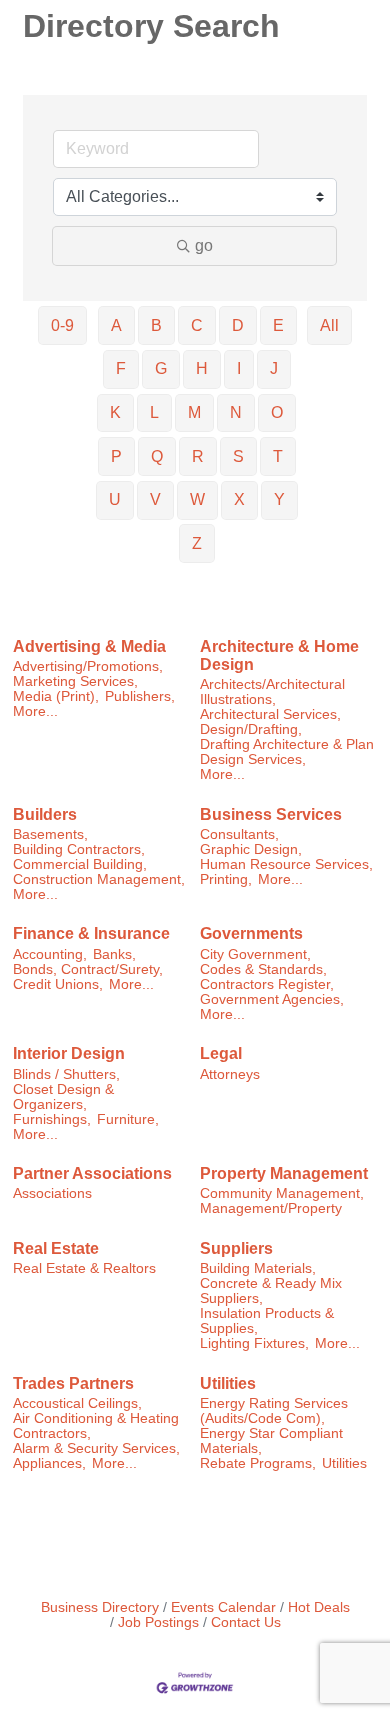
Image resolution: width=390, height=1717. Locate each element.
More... (35, 711)
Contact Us (246, 1622)
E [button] (278, 325)
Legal (221, 1053)
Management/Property (271, 1208)
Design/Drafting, (251, 729)
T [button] (278, 456)
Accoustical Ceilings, (77, 1403)
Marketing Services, (75, 681)
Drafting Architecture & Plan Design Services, (287, 752)
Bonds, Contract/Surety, (88, 969)
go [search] (204, 245)
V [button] (155, 499)
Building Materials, (258, 1268)
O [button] (277, 412)
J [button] (274, 368)
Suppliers (236, 1248)
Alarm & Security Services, (96, 1448)
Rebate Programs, (258, 1463)
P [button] (116, 456)
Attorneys (230, 1074)
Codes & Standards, (263, 969)
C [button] (197, 325)
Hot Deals (319, 1607)
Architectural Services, (270, 714)
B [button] (156, 325)
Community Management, (282, 1193)
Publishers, (140, 696)
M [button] (194, 412)
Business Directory (100, 1607)
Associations (52, 1193)
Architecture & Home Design (279, 655)
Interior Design (69, 1053)
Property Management (284, 1173)
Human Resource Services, (286, 864)
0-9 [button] (62, 325)
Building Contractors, (79, 849)
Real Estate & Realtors (84, 1268)
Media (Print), (56, 696)
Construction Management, (99, 879)
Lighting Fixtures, (254, 1343)
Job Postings (158, 1622)
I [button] (239, 368)
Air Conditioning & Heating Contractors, (96, 1426)
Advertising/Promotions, (88, 666)
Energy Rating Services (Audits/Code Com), (274, 1411)
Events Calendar (223, 1607)
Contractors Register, (267, 984)
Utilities (228, 1383)
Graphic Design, (251, 849)
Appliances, (49, 1463)
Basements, (50, 834)
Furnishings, (52, 1119)
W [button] (197, 499)
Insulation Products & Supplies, (267, 1321)
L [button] (154, 412)
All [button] (329, 325)
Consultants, (239, 834)
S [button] (238, 456)
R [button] (198, 456)
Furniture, (128, 1119)
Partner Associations (92, 1173)
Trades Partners (73, 1383)
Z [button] (197, 543)
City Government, (255, 954)
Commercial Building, (80, 864)
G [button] (161, 368)
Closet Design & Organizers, (63, 1097)
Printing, (226, 879)
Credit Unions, (58, 984)
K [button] (115, 412)
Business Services (271, 814)
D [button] (238, 325)
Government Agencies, (272, 999)
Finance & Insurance (91, 933)
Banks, (114, 954)
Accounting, (50, 954)
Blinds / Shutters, (66, 1074)
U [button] (115, 499)
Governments (251, 933)
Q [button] (157, 456)
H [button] (202, 368)
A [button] (116, 325)
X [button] (239, 499)
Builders (45, 814)
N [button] (236, 412)
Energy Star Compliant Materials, (271, 1441)
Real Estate (56, 1248)
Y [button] (279, 499)
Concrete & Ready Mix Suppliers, (271, 1291)
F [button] (121, 368)
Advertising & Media (89, 646)
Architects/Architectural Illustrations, (272, 692)
